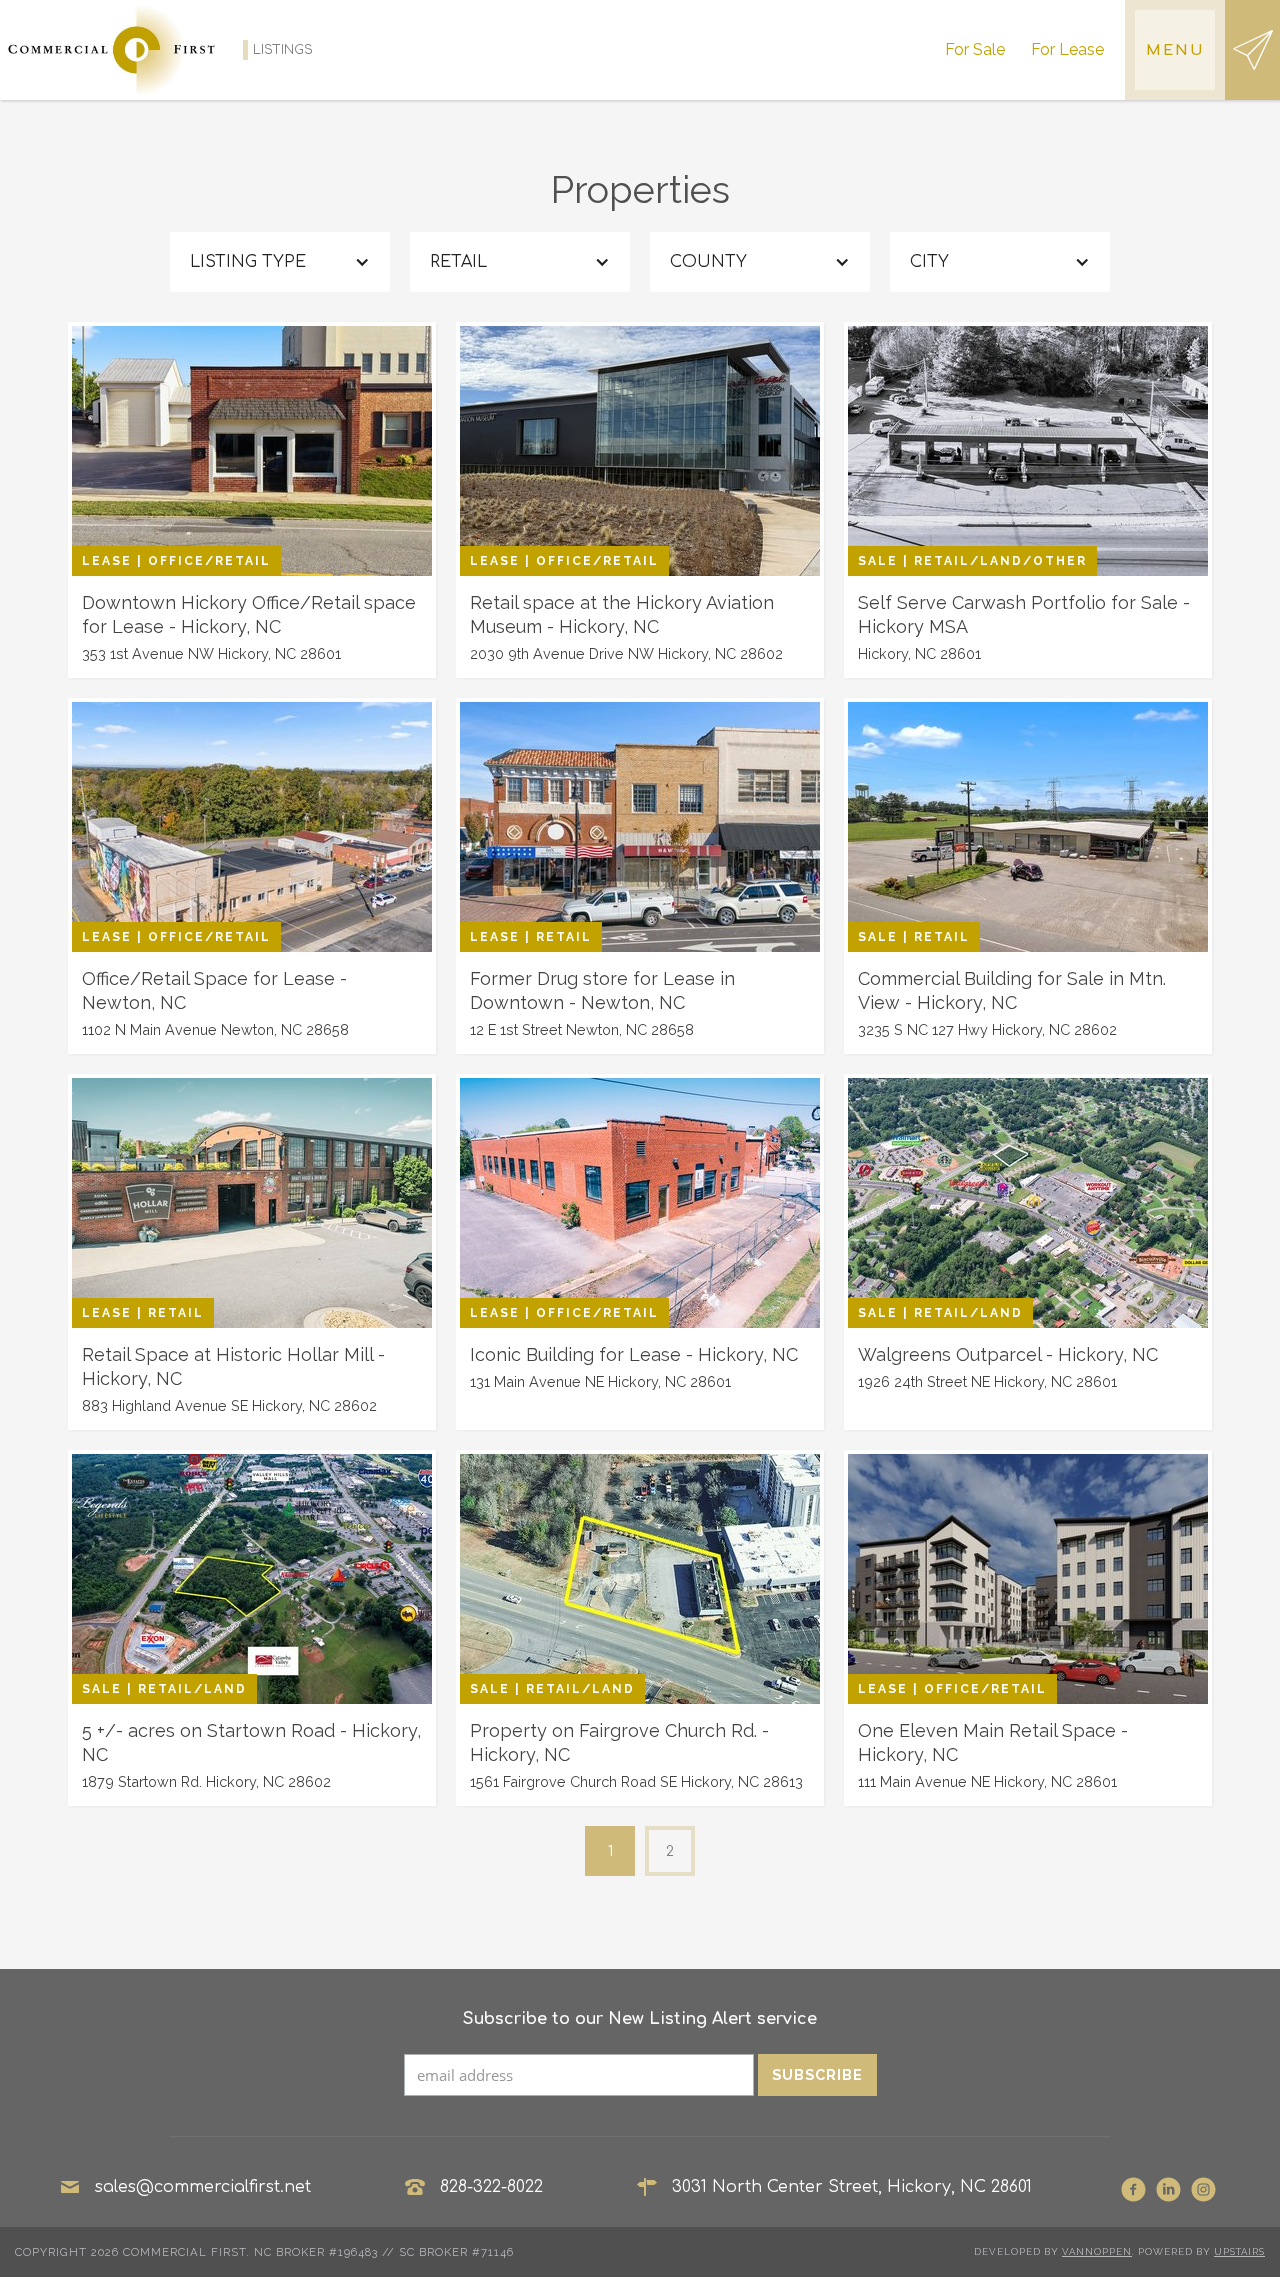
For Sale (975, 49)
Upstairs (1239, 2251)
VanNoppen (1097, 2251)
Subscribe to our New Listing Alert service (640, 2019)
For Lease (1067, 49)
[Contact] (1252, 50)
